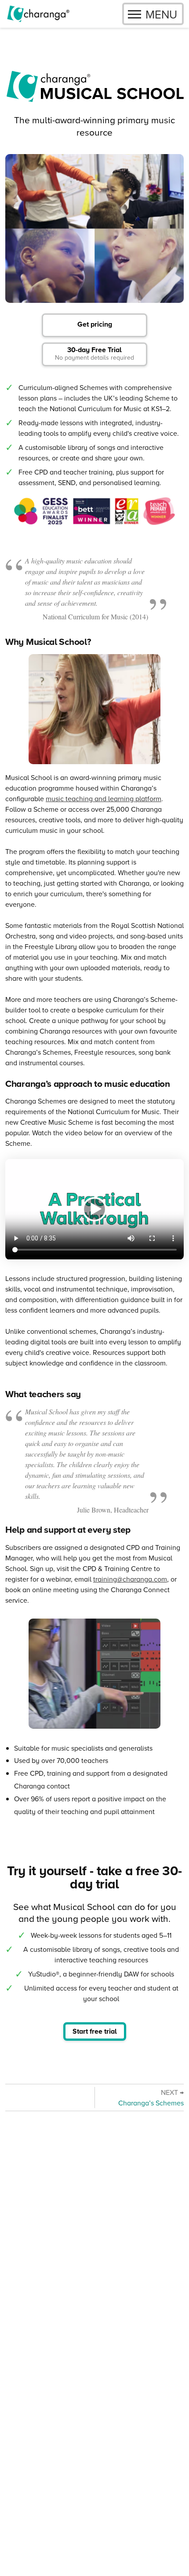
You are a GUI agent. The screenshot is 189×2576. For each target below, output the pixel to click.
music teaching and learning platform (104, 799)
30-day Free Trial (94, 353)
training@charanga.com (130, 1579)
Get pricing (95, 324)
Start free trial (95, 2031)
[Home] (38, 14)
